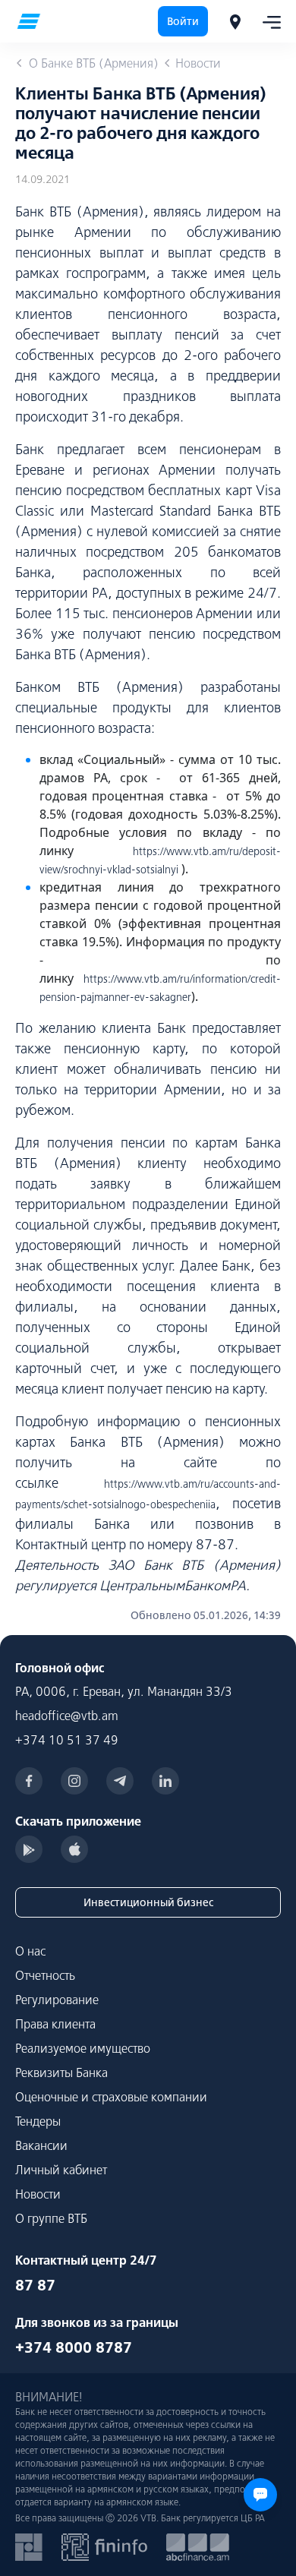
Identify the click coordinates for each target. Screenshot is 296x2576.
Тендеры (38, 2121)
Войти (183, 21)
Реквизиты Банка (61, 2072)
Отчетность (45, 1975)
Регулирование (57, 2000)
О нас (30, 1951)
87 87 (35, 2285)
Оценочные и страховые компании (111, 2097)
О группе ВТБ (51, 2218)
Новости (38, 2194)
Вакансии (41, 2145)
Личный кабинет (61, 2170)
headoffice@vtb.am (67, 1716)
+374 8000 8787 (74, 2347)
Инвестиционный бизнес (148, 1902)
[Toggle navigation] (267, 21)
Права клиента (55, 2024)
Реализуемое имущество (83, 2048)
